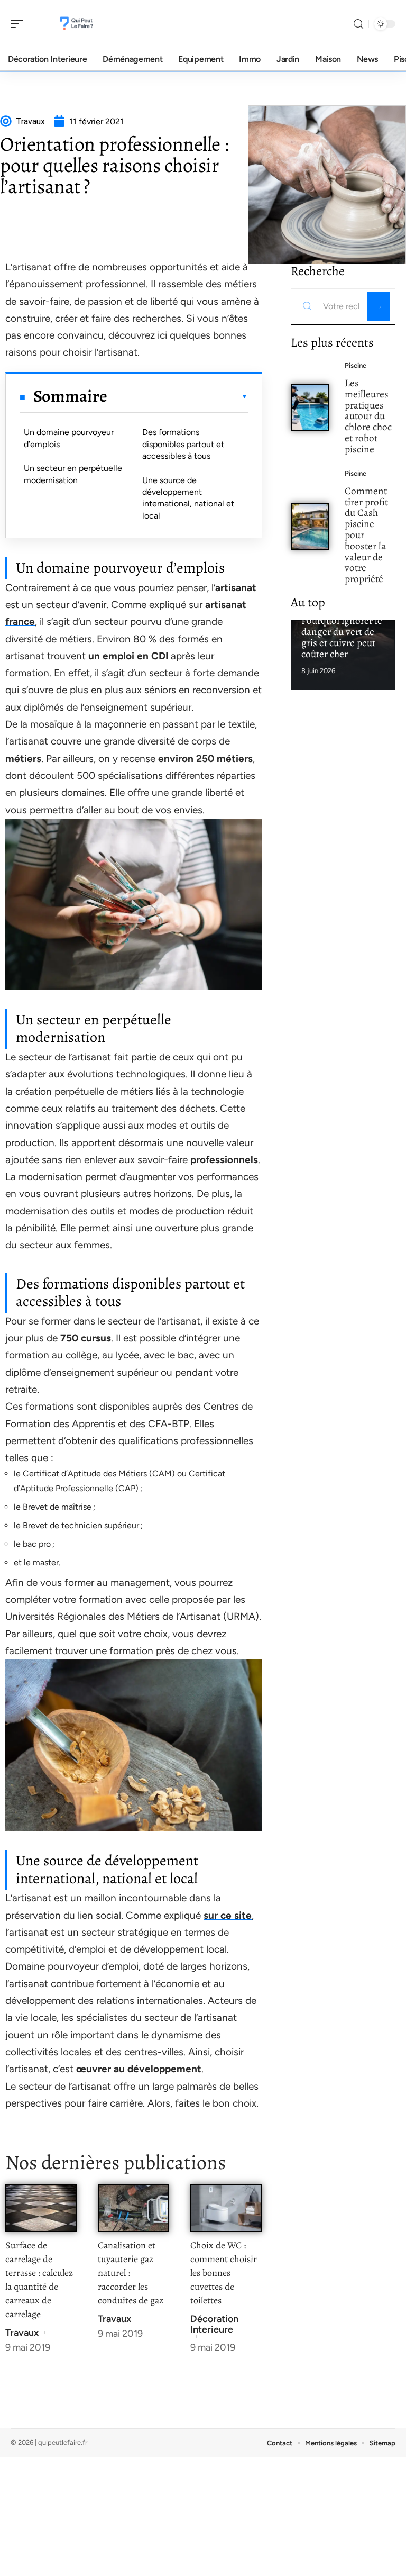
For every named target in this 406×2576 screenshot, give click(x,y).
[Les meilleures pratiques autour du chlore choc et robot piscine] (310, 407)
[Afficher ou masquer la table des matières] (177, 396)
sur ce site (228, 1915)
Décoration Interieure (214, 2324)
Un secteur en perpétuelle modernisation (73, 474)
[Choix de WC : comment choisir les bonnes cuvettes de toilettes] (226, 2208)
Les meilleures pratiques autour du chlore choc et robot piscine (368, 416)
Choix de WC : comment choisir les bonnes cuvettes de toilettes (224, 2273)
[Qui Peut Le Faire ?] (76, 24)
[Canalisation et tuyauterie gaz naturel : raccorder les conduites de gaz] (133, 2208)
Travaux (22, 2333)
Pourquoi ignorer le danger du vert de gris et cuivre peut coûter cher (342, 637)
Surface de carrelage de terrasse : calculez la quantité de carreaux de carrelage (39, 2280)
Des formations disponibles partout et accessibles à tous (183, 444)
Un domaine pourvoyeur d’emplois (69, 438)
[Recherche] (358, 24)
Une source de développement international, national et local (188, 498)
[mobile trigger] (20, 24)
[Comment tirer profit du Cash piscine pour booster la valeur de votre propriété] (310, 526)
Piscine (356, 365)
